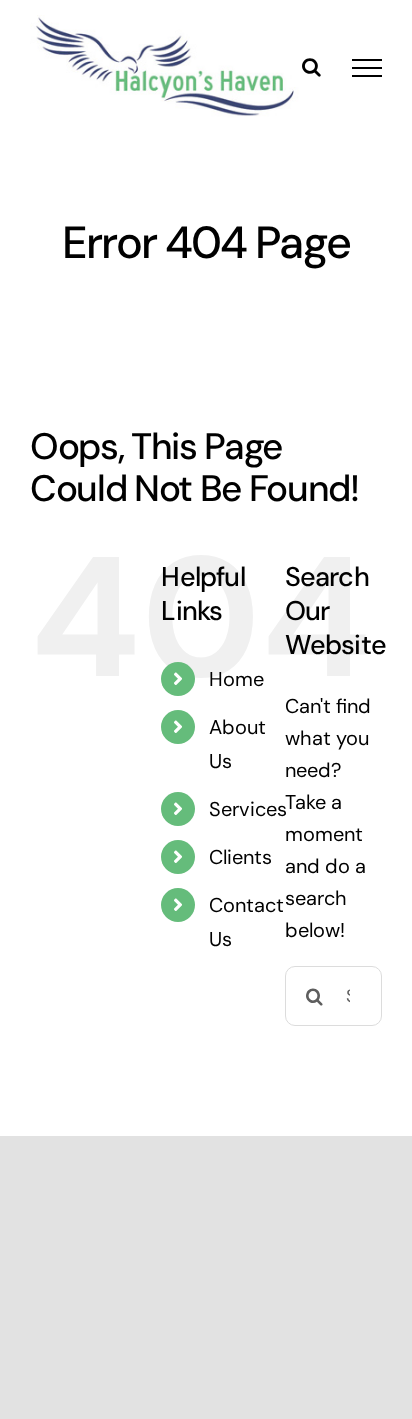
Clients (240, 857)
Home (236, 679)
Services (248, 809)
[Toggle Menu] (367, 68)
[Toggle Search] (311, 67)
